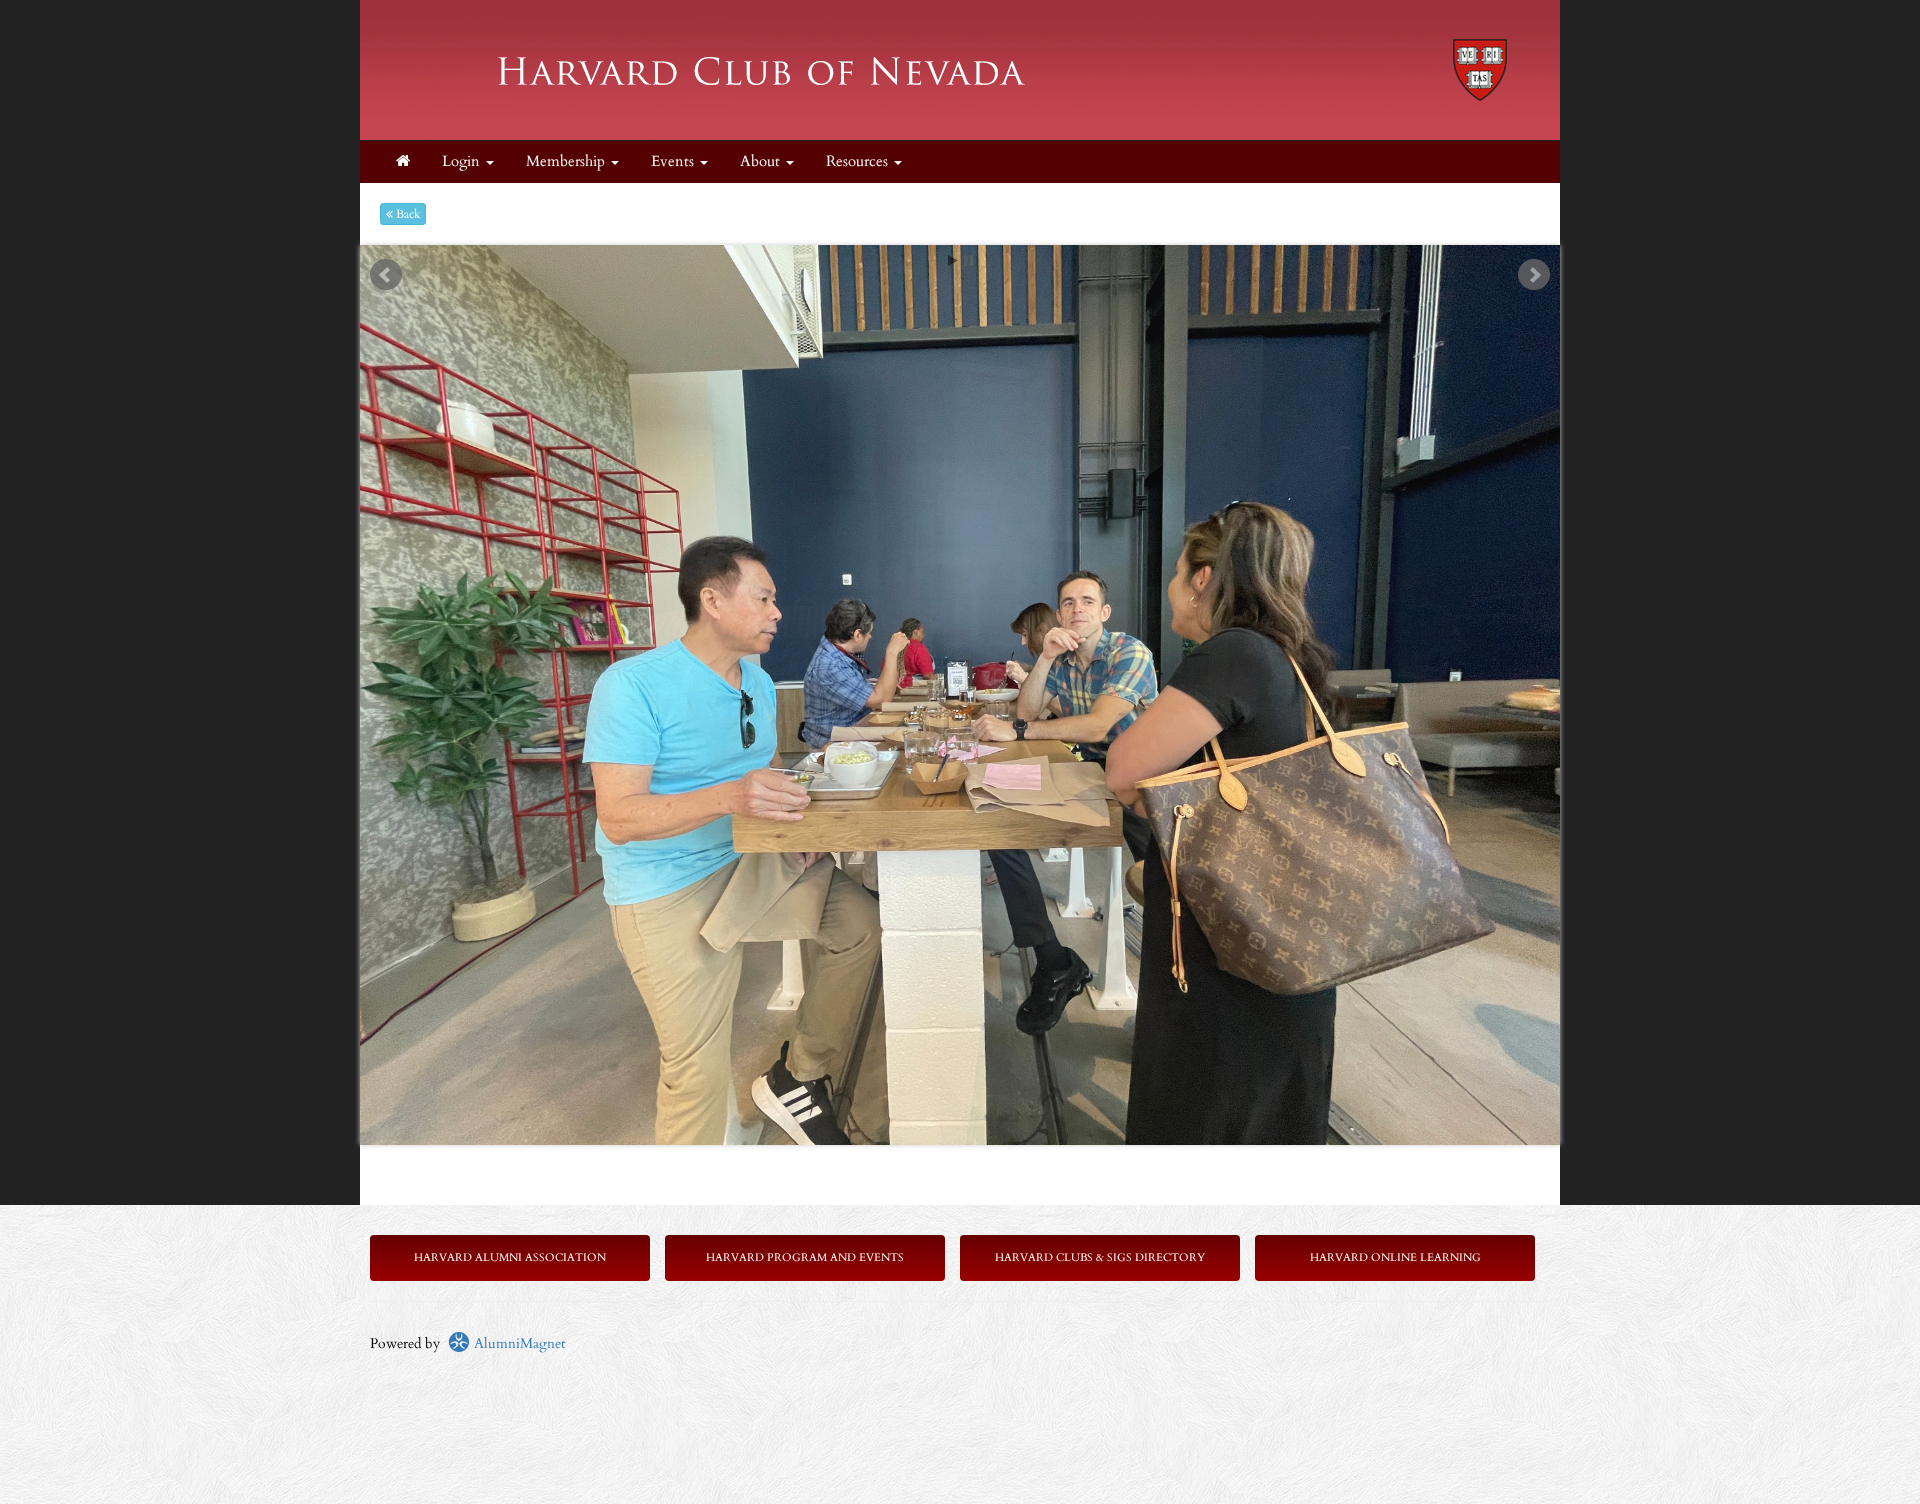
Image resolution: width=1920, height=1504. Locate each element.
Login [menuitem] (463, 161)
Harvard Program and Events (805, 1257)
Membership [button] (567, 161)
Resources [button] (859, 161)
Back (406, 214)
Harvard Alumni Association (510, 1257)
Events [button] (674, 161)
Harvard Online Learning (1395, 1257)
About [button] (762, 161)
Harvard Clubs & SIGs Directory (1100, 1257)
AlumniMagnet (517, 1343)
